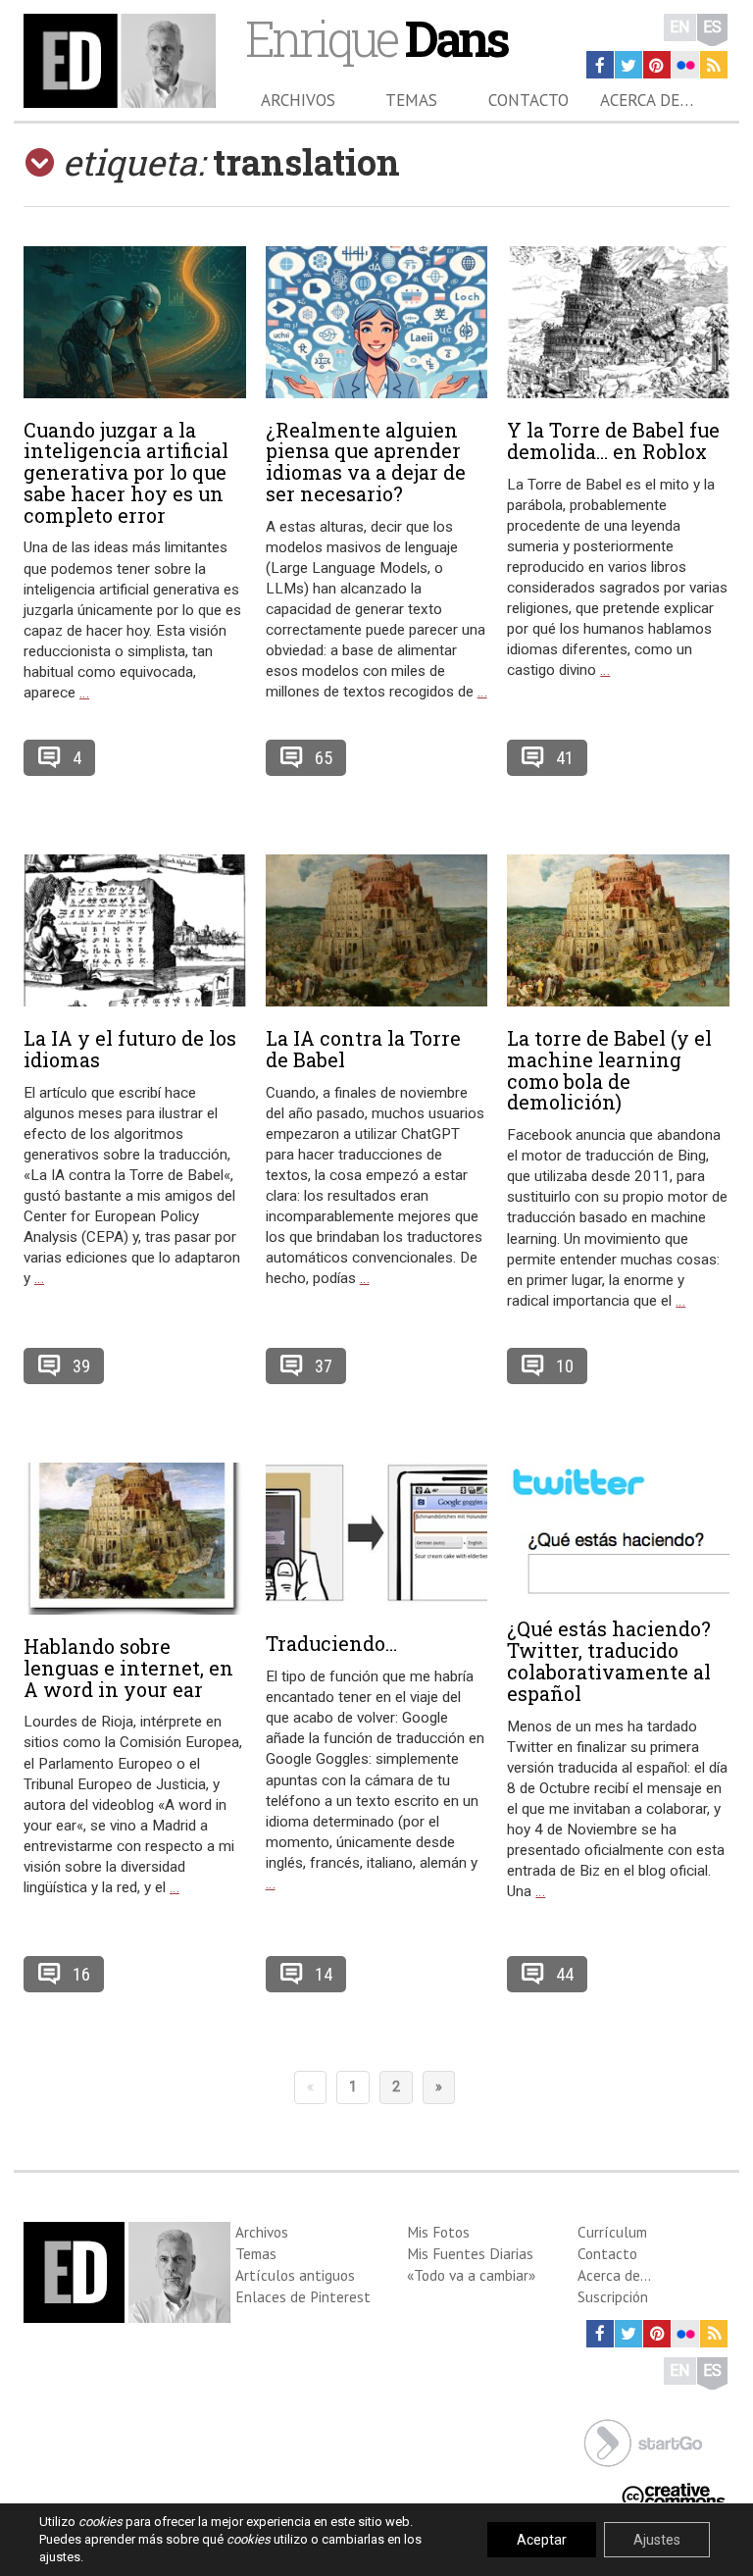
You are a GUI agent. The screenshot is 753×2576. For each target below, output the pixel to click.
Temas (411, 100)
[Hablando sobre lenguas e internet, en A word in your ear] (135, 1539)
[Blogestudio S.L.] (643, 2441)
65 (324, 758)
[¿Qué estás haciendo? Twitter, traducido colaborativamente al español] (618, 1530)
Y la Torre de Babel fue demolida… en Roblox (613, 440)
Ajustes (657, 2540)
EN (680, 27)
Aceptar (542, 2540)
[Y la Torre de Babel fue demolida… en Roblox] (618, 322)
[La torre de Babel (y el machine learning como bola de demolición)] (618, 930)
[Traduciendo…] (377, 1538)
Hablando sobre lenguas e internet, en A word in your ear (128, 1668)
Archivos (298, 100)
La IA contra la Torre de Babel (363, 1049)
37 (324, 1366)
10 (565, 1366)
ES (712, 27)
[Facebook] (600, 65)
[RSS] (714, 65)
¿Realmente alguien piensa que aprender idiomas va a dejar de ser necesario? (366, 462)
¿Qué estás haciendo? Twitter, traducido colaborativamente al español (609, 1660)
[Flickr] (685, 65)
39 (81, 1366)
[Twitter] (628, 65)
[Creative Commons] (674, 2493)
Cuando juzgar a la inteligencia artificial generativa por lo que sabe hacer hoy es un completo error (126, 472)
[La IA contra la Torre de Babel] (377, 930)
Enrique (376, 38)
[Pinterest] (657, 65)
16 (81, 1974)
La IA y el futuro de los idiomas (130, 1049)
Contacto (528, 100)
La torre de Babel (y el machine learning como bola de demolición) (609, 1070)
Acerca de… (647, 100)
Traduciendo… (331, 1643)
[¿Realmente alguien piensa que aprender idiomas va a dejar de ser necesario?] (377, 322)
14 (324, 1974)
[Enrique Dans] (120, 61)
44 (565, 1974)
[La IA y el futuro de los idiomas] (135, 930)
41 (565, 758)
